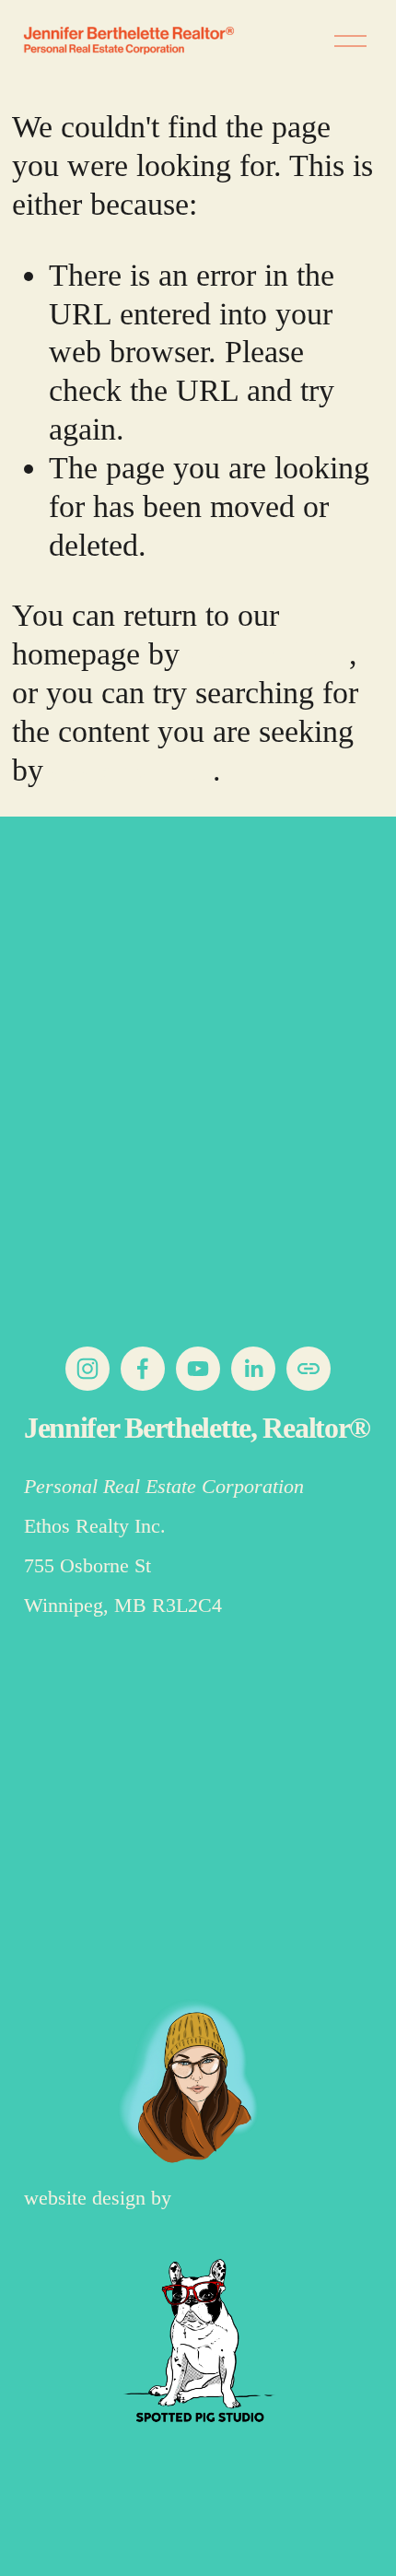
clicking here (268, 653)
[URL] (309, 1369)
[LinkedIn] (253, 1369)
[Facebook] (143, 1369)
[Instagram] (87, 1369)
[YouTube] (198, 1369)
